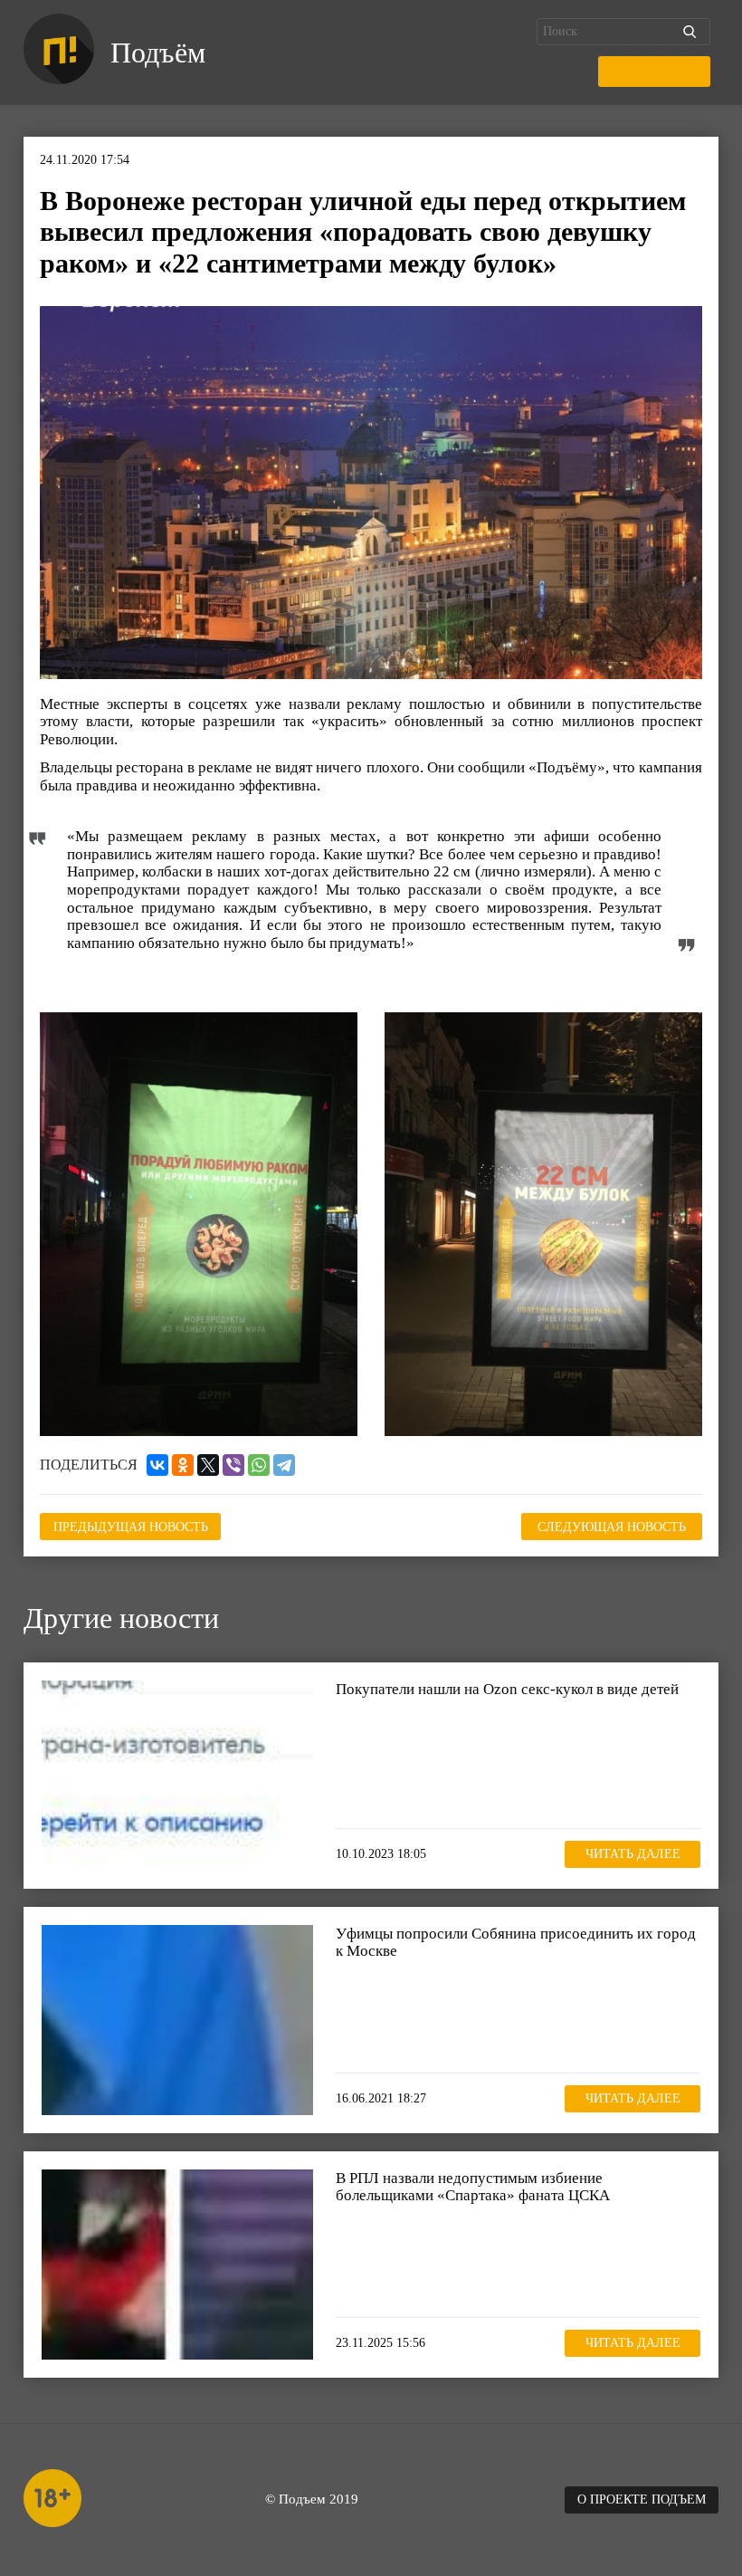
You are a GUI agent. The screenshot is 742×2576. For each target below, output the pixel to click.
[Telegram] (284, 1465)
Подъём (158, 53)
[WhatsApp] (259, 1465)
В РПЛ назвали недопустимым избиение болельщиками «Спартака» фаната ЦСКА (473, 2187)
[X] (208, 1465)
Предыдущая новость (131, 1527)
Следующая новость (612, 1527)
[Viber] (233, 1465)
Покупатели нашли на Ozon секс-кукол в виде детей (507, 1689)
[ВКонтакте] (157, 1465)
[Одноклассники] (183, 1465)
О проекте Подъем (642, 2499)
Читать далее (633, 1854)
